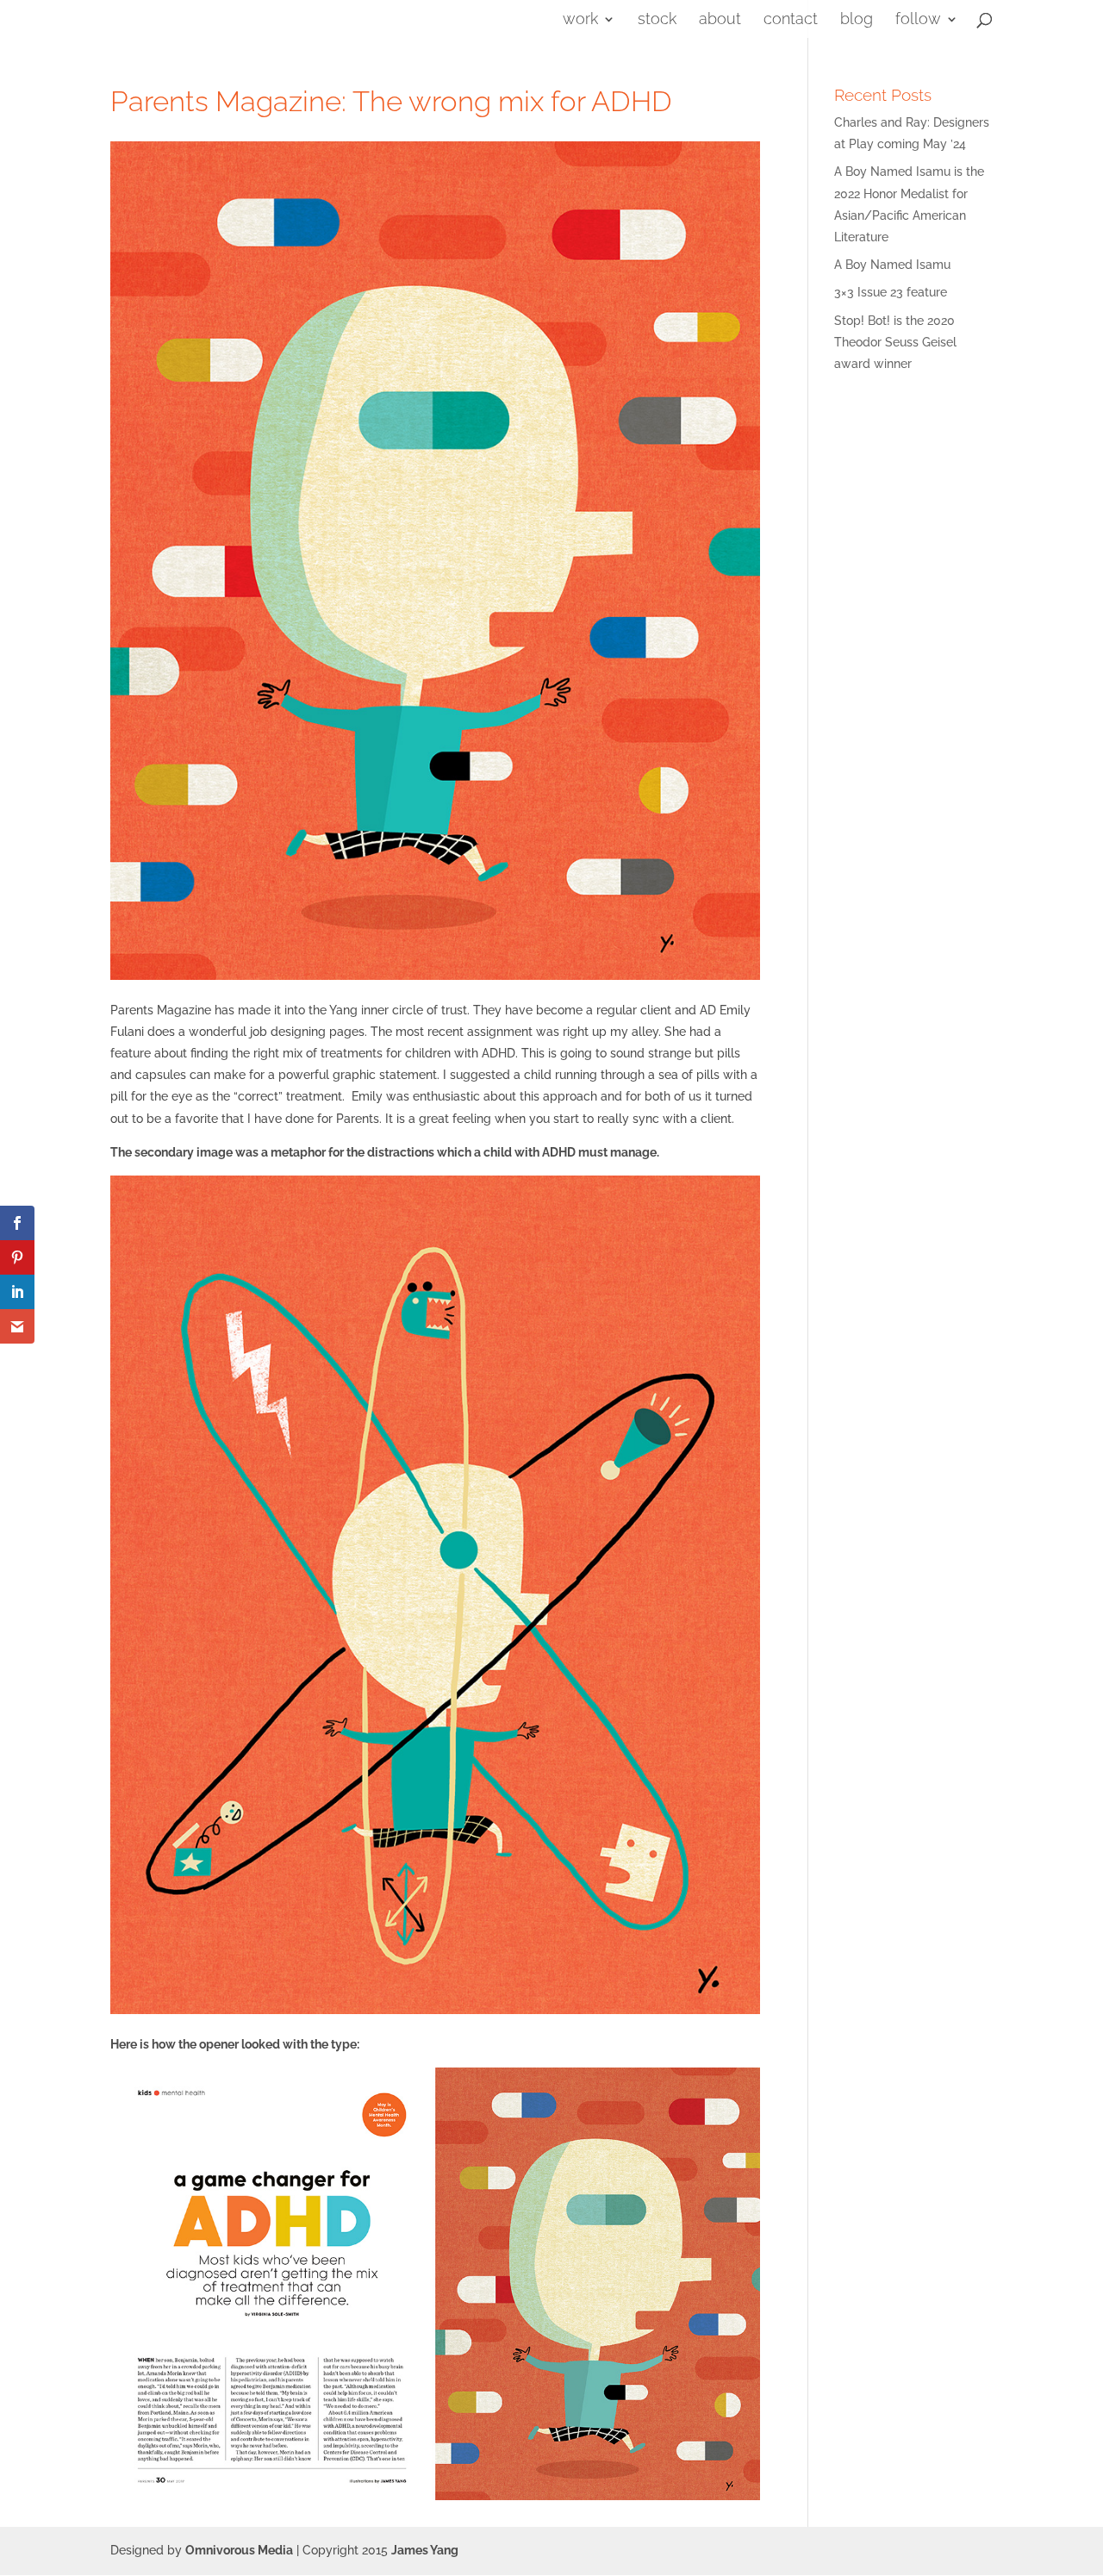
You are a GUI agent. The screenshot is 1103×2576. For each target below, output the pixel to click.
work (580, 20)
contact (791, 20)
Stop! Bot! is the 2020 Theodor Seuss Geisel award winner (895, 342)
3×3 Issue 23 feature (891, 292)
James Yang (425, 2550)
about (720, 20)
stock (657, 20)
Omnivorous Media (239, 2550)
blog (857, 20)
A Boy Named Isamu (892, 265)
